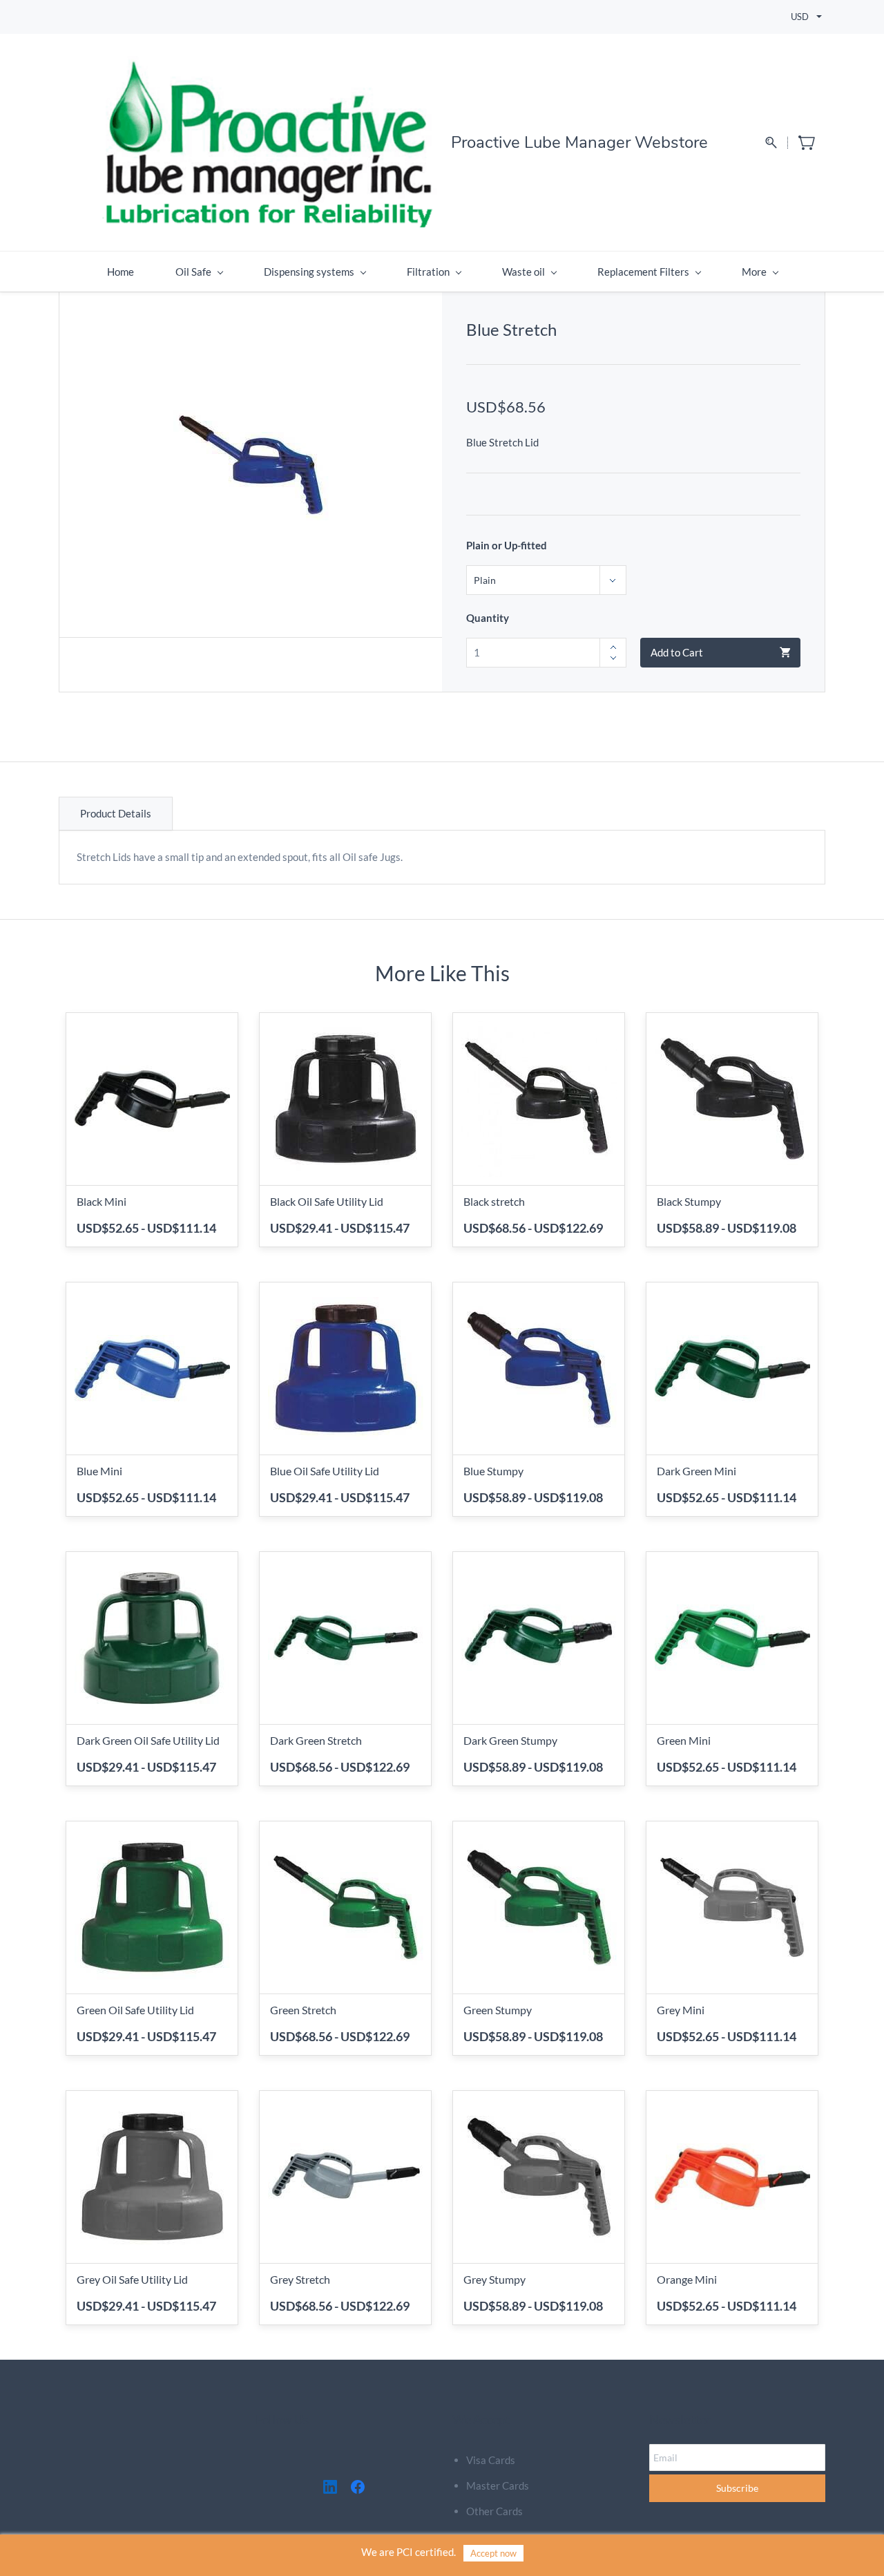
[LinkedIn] (330, 2487)
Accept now (493, 2553)
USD (800, 17)
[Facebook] (358, 2487)
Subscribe (737, 2488)
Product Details (116, 813)
